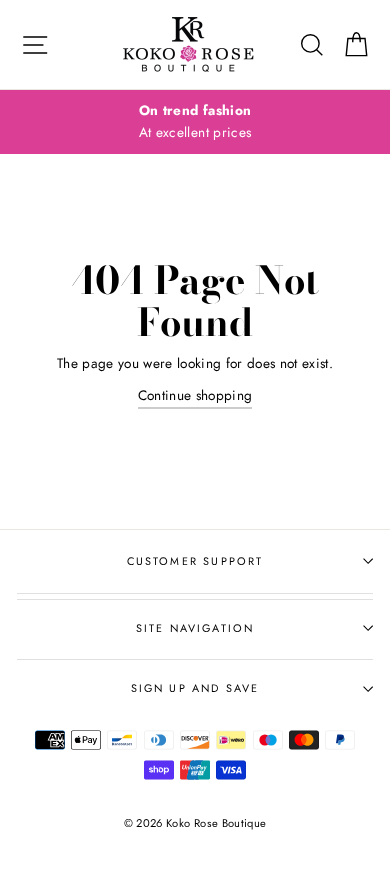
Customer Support (195, 561)
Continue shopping (195, 395)
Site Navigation (195, 628)
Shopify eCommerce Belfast (195, 856)
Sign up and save (195, 688)
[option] (195, 122)
